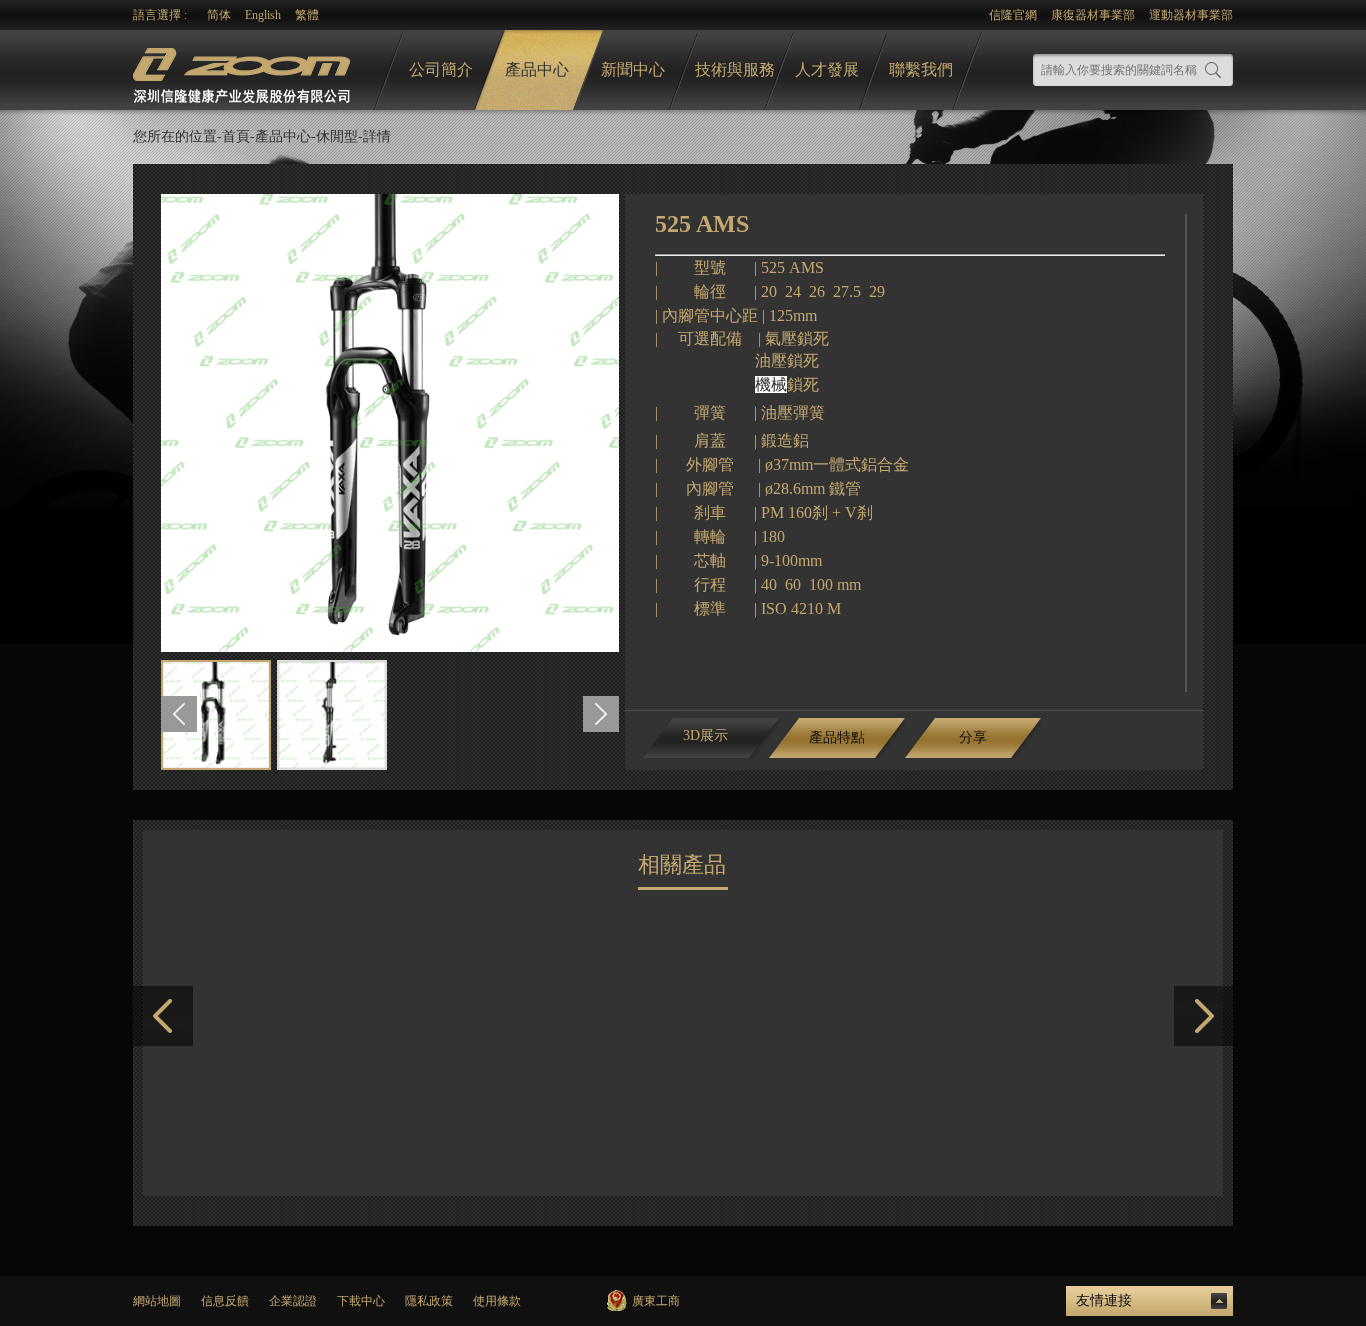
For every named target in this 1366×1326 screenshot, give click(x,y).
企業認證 (293, 1301)
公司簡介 (441, 69)
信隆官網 (1013, 15)
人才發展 (827, 69)
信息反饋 (225, 1301)
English (263, 15)
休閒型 (337, 136)
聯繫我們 (921, 69)
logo (244, 70)
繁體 (307, 15)
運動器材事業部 (1191, 15)
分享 (973, 737)
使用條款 (497, 1301)
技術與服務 (735, 69)
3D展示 (705, 735)
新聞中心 (633, 69)
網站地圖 (157, 1301)
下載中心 (361, 1301)
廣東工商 (656, 1301)
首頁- (238, 136)
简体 (219, 15)
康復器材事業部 (1093, 15)
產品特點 (837, 737)
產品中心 (537, 69)
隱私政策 (429, 1301)
